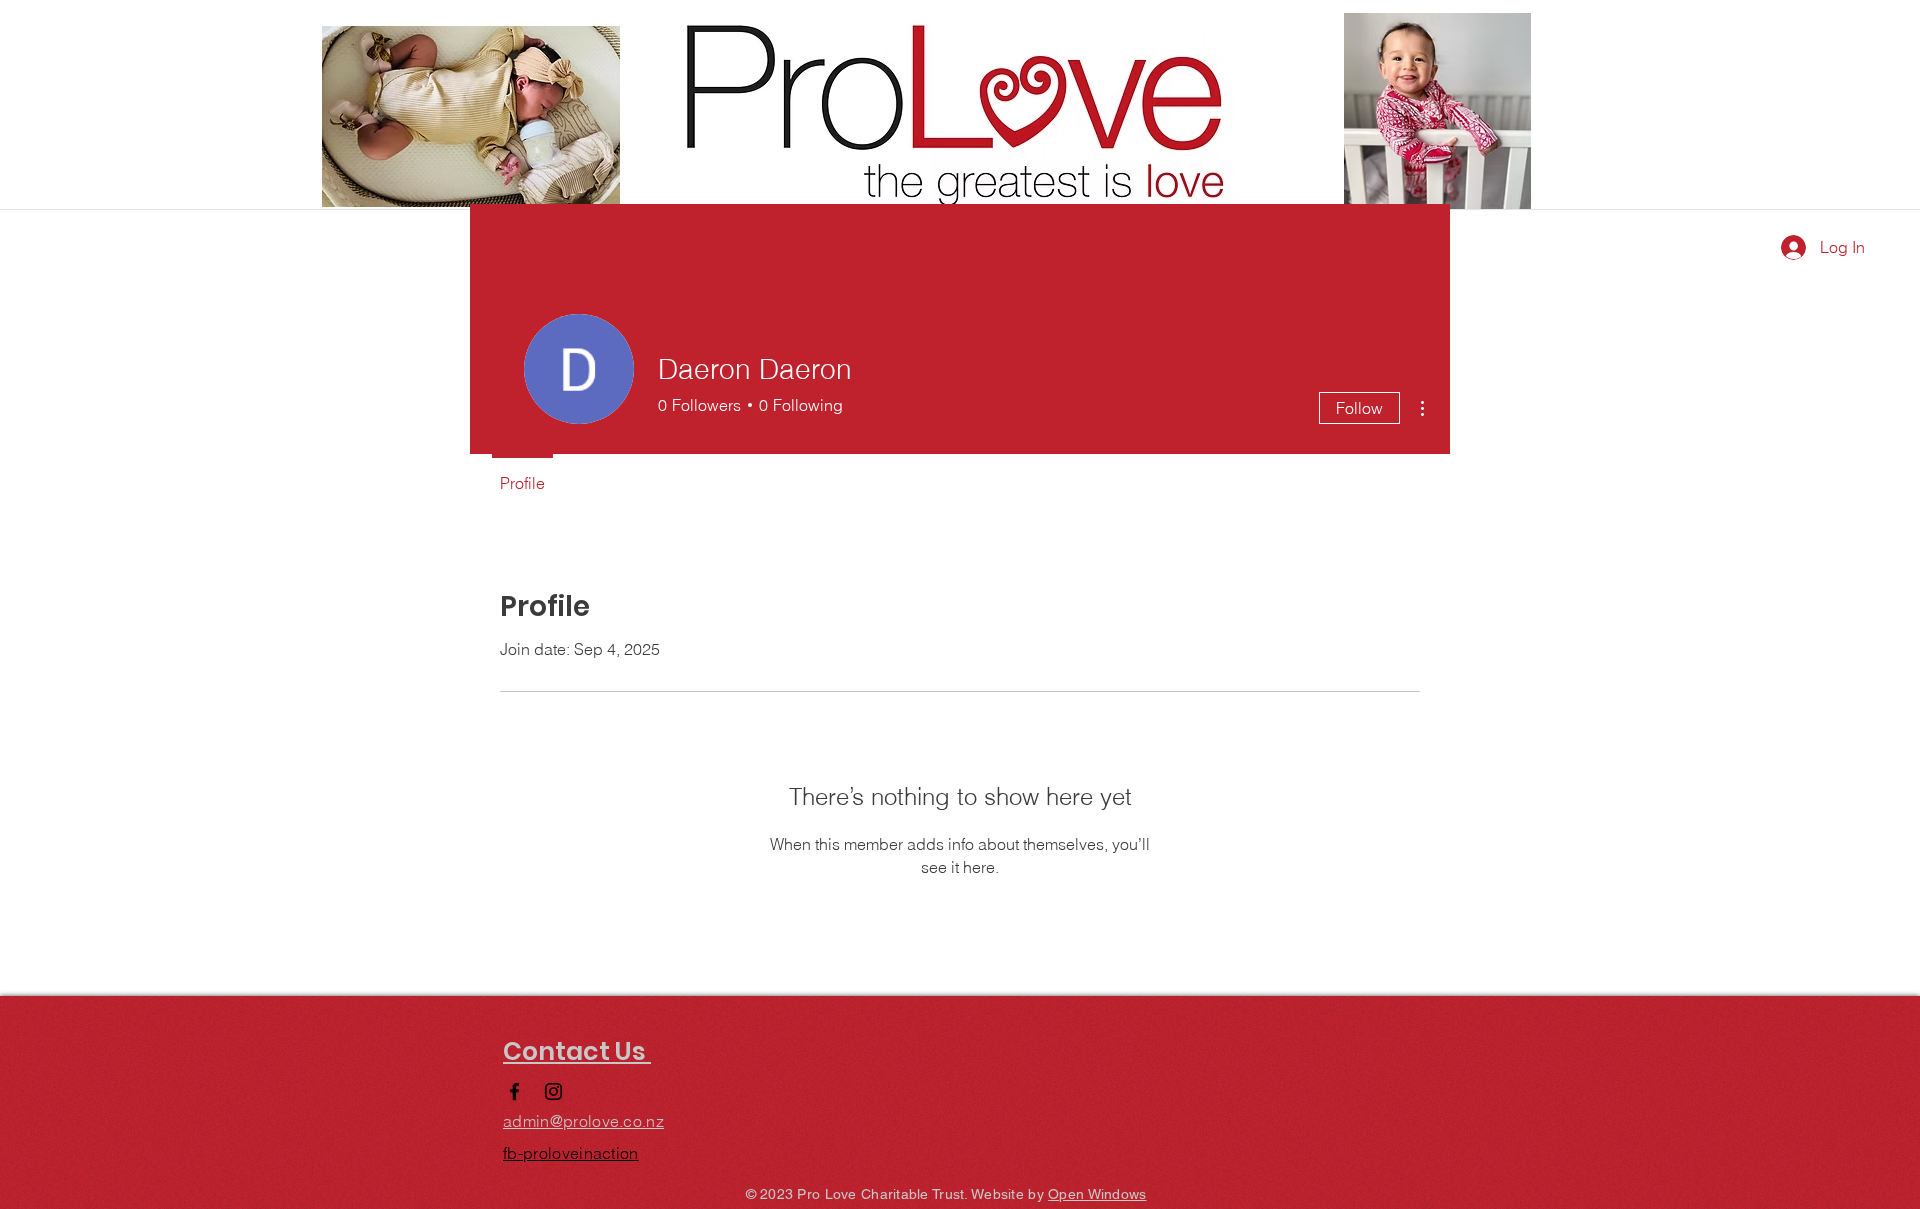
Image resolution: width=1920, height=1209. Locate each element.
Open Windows (1097, 1194)
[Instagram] (553, 1091)
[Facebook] (514, 1091)
